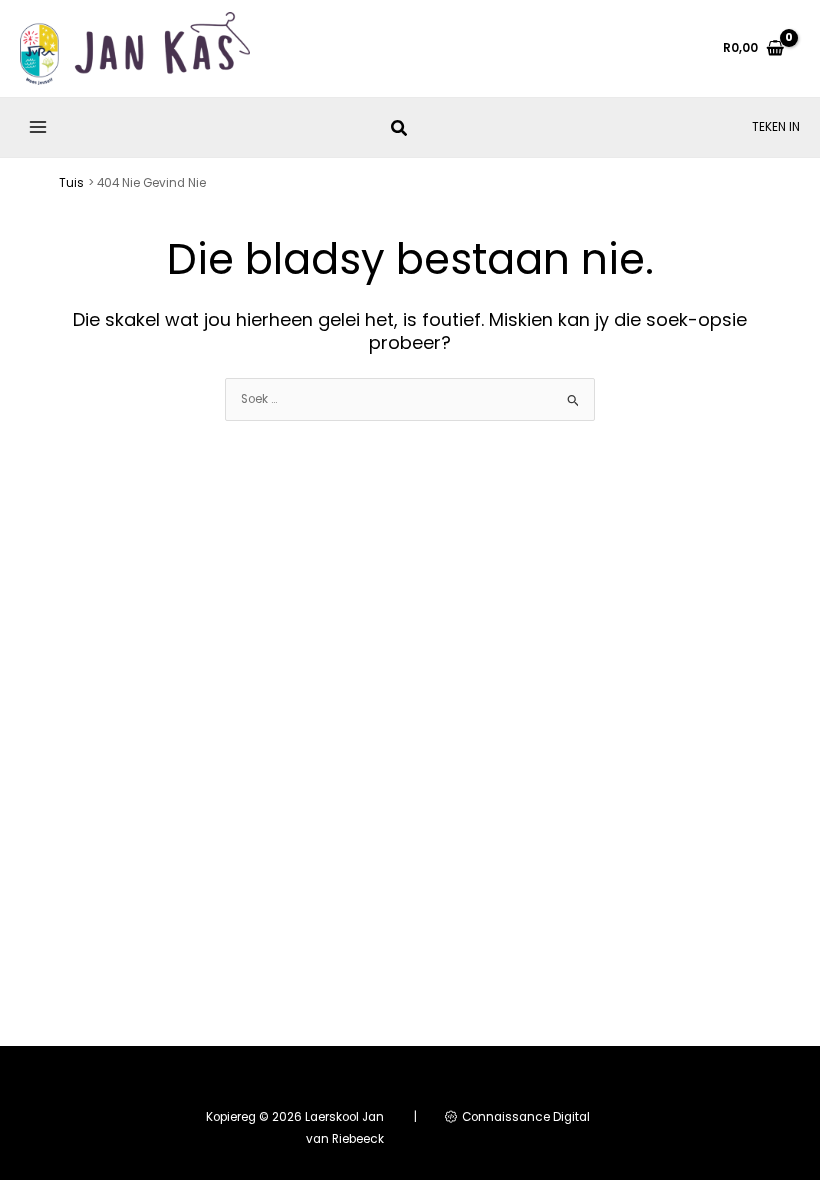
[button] (400, 130)
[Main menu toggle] (38, 127)
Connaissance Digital (524, 1117)
